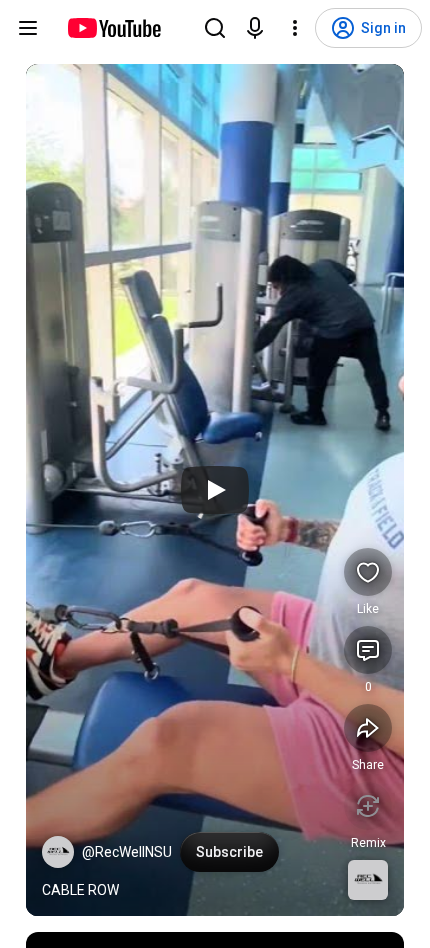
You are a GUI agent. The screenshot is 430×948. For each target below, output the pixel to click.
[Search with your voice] (255, 28)
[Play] (215, 490)
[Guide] (28, 28)
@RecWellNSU (127, 852)
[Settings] (295, 28)
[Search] (215, 28)
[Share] (368, 728)
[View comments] (368, 650)
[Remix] (368, 806)
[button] (58, 852)
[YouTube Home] (113, 28)
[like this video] (368, 572)
